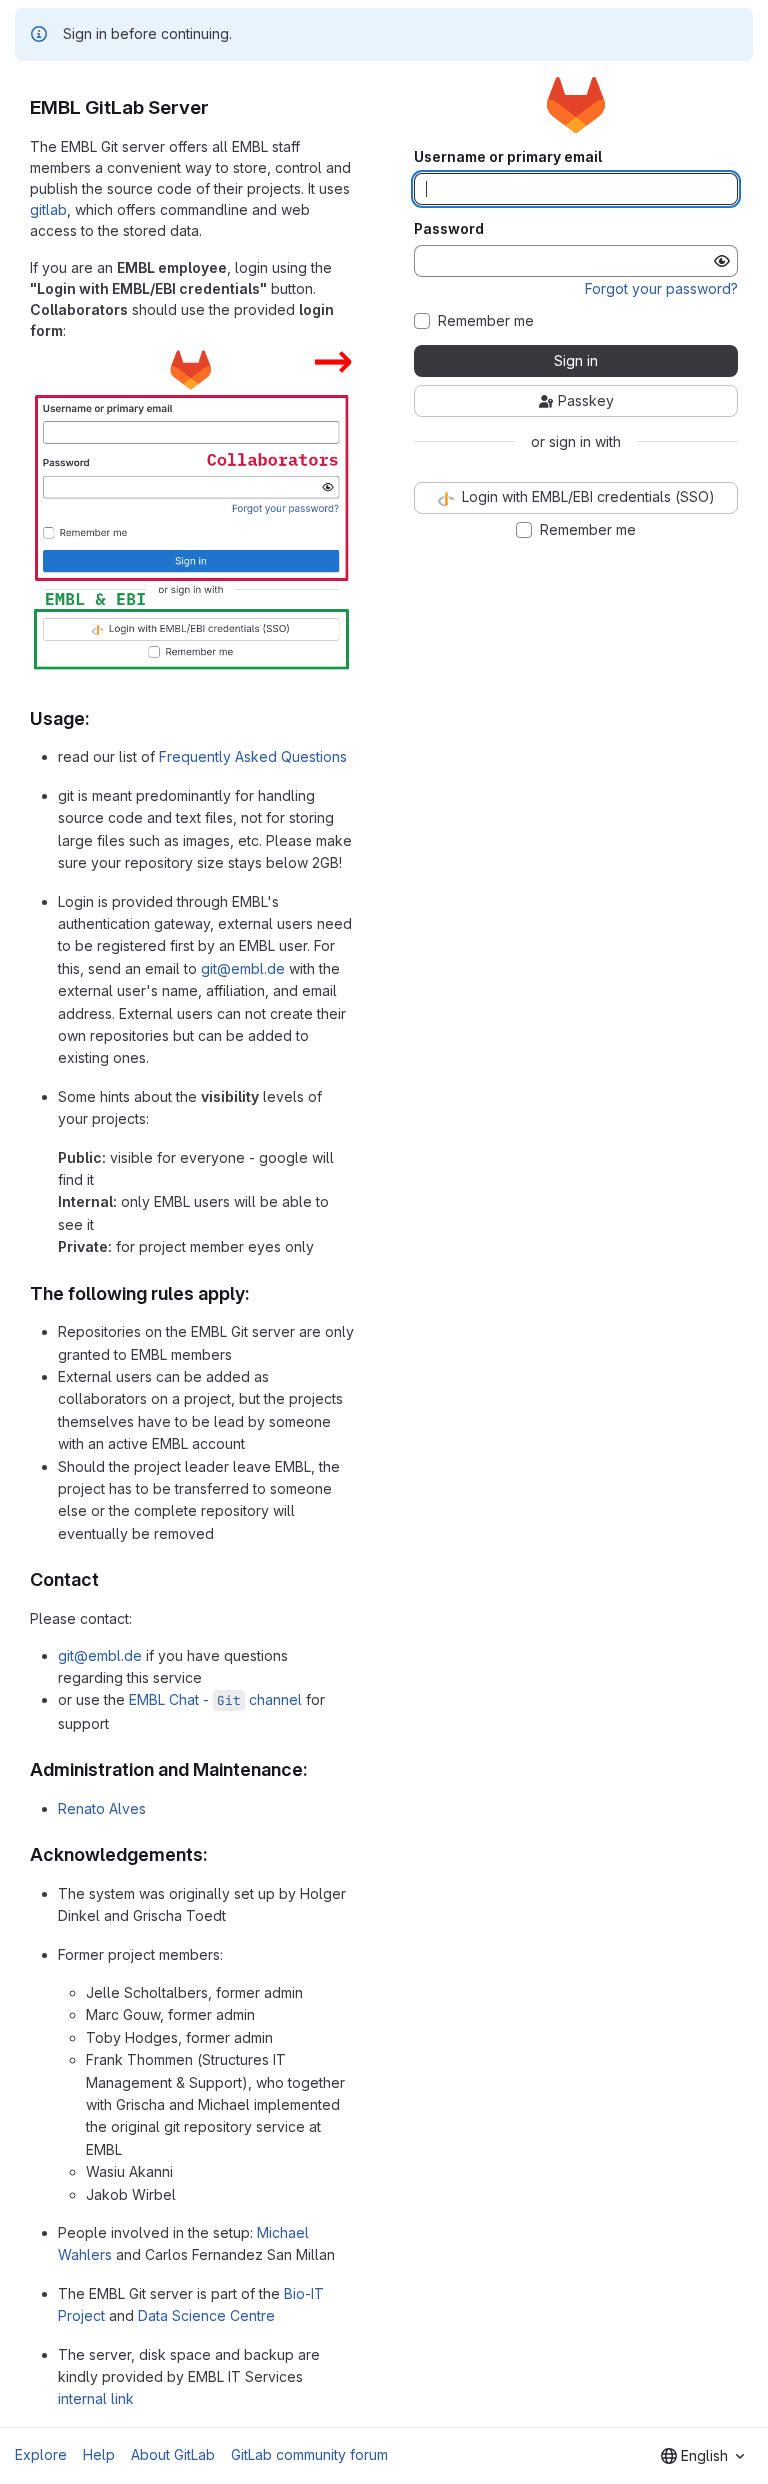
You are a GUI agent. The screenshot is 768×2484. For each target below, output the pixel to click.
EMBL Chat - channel (215, 1699)
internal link (96, 2398)
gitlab (48, 209)
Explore (41, 2454)
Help (99, 2454)
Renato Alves (102, 1808)
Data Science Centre (206, 2315)
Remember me (486, 321)
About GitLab (173, 2454)
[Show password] (722, 261)
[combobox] (702, 2456)
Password (449, 229)
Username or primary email (508, 157)
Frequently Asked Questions (253, 756)
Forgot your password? (661, 288)
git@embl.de (243, 968)
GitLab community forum (309, 2454)
